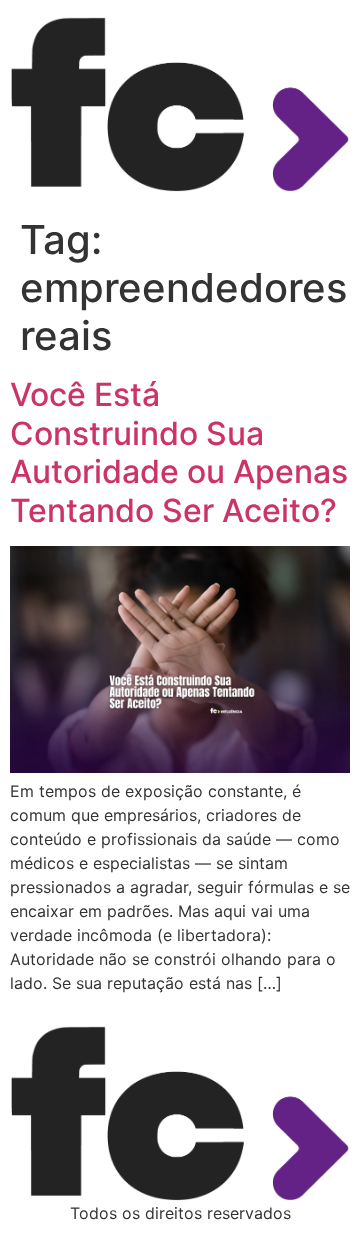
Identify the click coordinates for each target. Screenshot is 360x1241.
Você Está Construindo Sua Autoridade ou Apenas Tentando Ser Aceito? (179, 452)
